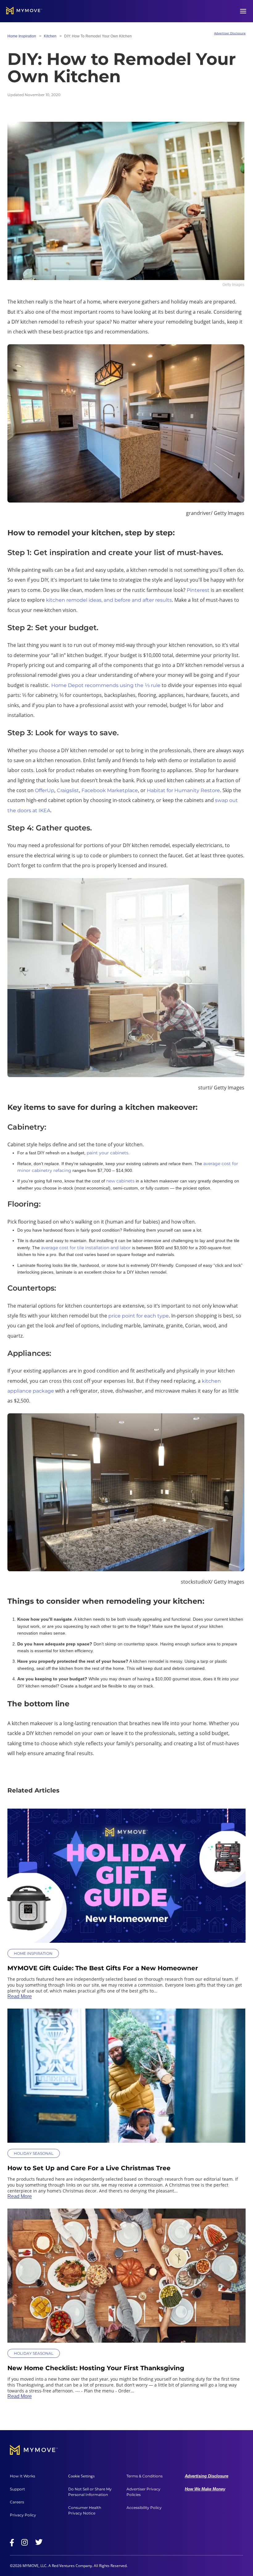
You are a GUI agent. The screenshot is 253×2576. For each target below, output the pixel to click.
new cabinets (120, 1181)
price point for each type (139, 1316)
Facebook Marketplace (110, 790)
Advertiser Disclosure (230, 33)
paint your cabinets (108, 1153)
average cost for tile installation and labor (86, 1248)
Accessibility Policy (144, 2508)
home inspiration (22, 36)
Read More (20, 1996)
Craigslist (68, 790)
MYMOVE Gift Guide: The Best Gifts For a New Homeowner (103, 1968)
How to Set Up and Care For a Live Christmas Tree (89, 2168)
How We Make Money (205, 2489)
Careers (17, 2502)
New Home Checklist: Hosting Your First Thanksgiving (96, 2368)
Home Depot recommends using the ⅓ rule (106, 685)
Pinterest (198, 590)
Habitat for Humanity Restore (183, 790)
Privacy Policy (23, 2515)
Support (17, 2489)
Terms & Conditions (145, 2476)
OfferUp (45, 790)
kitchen (50, 36)
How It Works (23, 2476)
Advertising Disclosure (207, 2476)
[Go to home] (24, 11)
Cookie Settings (81, 2476)
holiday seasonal (34, 2153)
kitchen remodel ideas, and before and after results (109, 600)
